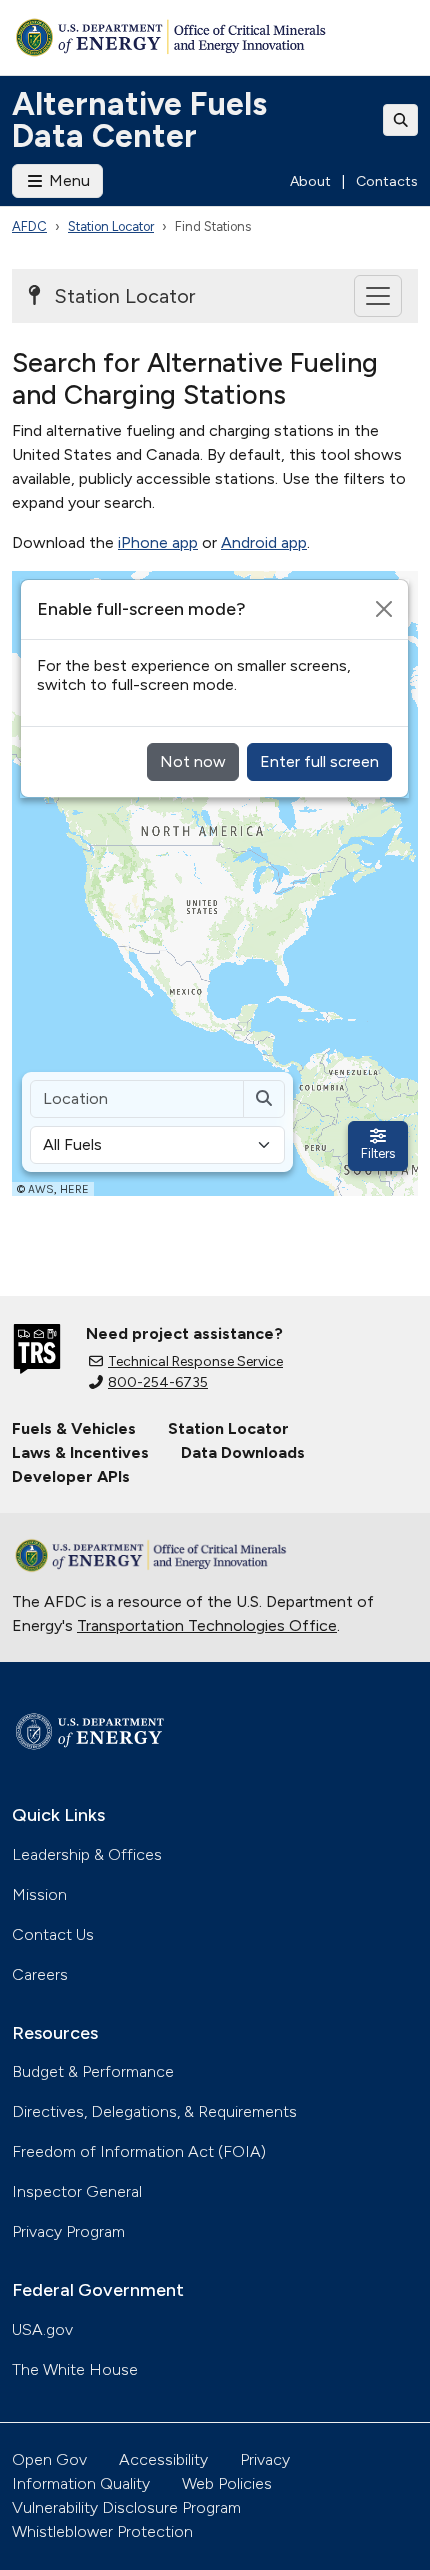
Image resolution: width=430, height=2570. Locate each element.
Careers (40, 1974)
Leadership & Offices (87, 1854)
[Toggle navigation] (378, 296)
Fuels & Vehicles (74, 1428)
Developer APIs (71, 1476)
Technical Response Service (195, 1361)
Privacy (265, 2459)
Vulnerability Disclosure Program (126, 2507)
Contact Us (53, 1934)
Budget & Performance (93, 2071)
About (310, 181)
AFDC (29, 226)
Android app (264, 542)
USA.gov (42, 2329)
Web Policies (227, 2483)
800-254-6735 (158, 1382)
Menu (67, 180)
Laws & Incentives (80, 1452)
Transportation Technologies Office (207, 1625)
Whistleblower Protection (102, 2531)
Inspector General (77, 2191)
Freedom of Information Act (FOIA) (139, 2151)
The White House (75, 2369)
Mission (39, 1894)
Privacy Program (68, 2231)
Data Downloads (243, 1452)
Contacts (387, 181)
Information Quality (81, 2483)
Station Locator (111, 226)
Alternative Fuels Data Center (139, 120)
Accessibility (163, 2459)
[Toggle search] (401, 120)
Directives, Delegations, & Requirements (154, 2111)
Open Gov (49, 2459)
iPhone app (158, 542)
